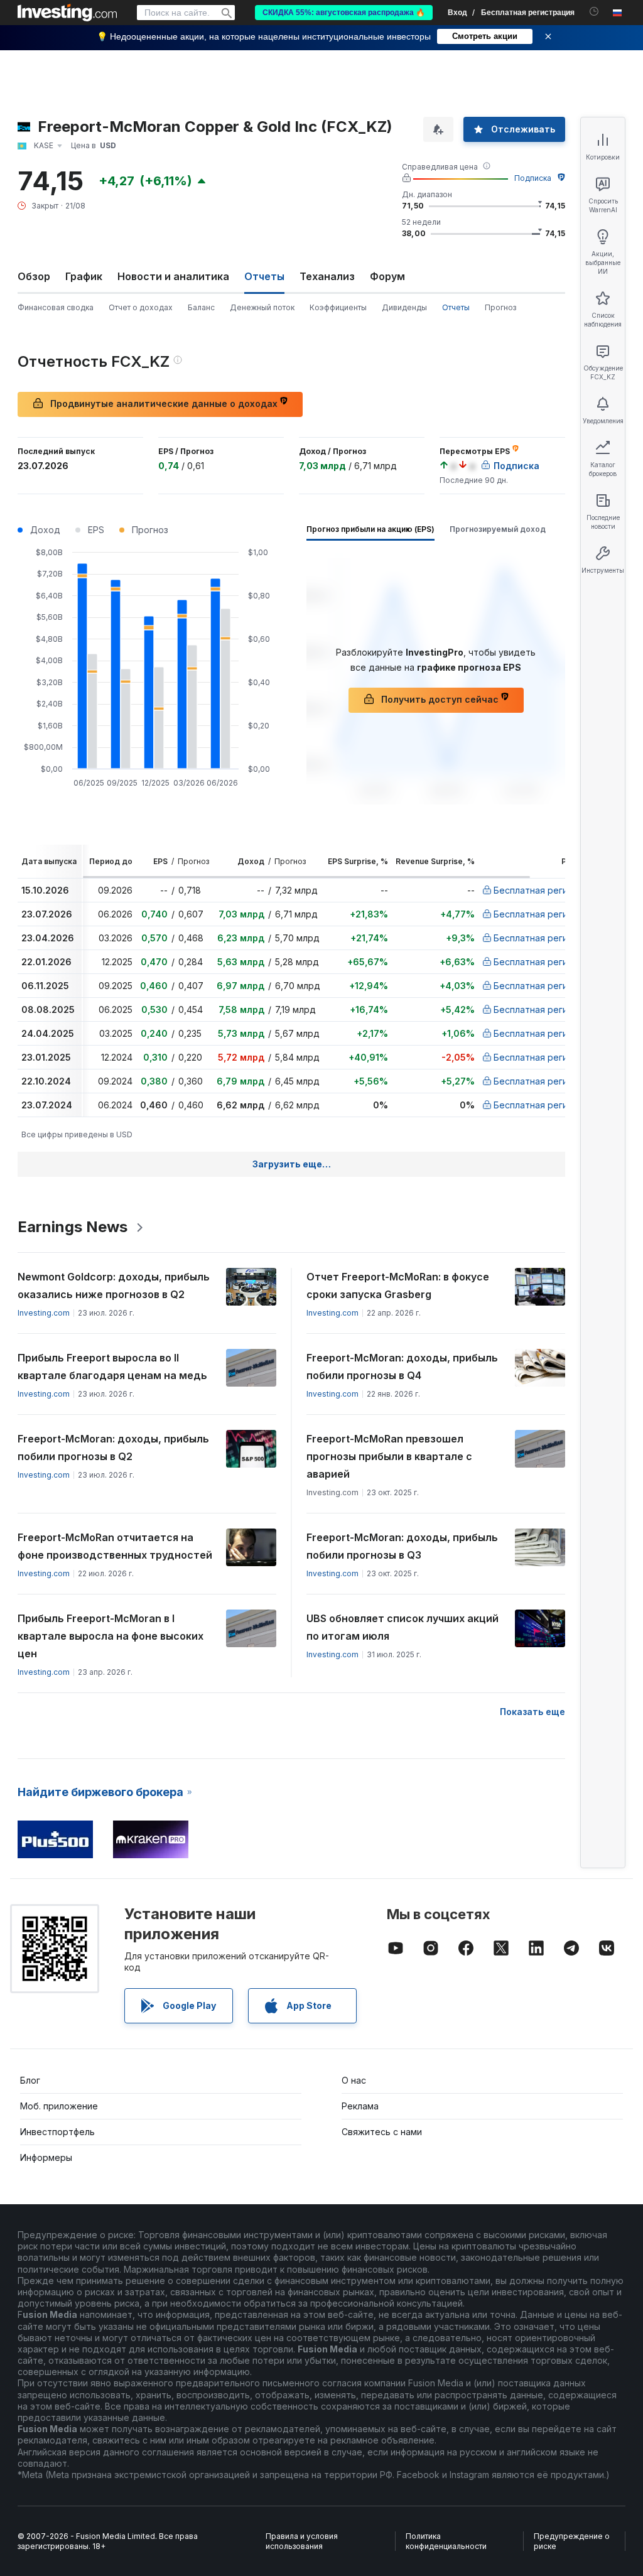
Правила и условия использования (302, 2541)
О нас (354, 2080)
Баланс (201, 307)
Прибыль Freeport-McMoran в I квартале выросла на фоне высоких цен (111, 1636)
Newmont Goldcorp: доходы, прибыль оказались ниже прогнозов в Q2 (114, 1285)
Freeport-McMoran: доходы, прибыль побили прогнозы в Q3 (402, 1546)
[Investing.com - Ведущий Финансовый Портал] (67, 13)
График (84, 276)
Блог (30, 2080)
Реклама (360, 2106)
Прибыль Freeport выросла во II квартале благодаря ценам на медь (112, 1366)
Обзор (34, 276)
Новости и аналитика (173, 276)
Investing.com (44, 1313)
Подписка (533, 178)
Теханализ (327, 276)
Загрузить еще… (292, 1164)
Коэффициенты (338, 307)
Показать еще (532, 1712)
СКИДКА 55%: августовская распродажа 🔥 (344, 13)
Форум (387, 276)
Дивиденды (404, 307)
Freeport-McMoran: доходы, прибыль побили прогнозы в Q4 (402, 1366)
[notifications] (594, 12)
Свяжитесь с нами (382, 2132)
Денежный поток (262, 307)
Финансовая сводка (56, 307)
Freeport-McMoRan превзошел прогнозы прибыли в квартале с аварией (389, 1456)
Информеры (46, 2157)
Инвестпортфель (57, 2132)
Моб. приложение (59, 2106)
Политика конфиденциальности (446, 2541)
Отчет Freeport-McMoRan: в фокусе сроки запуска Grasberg (398, 1285)
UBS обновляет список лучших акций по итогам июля (403, 1627)
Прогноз (500, 307)
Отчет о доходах (141, 307)
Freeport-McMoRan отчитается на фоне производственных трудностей (115, 1546)
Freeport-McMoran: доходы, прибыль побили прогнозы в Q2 (113, 1448)
